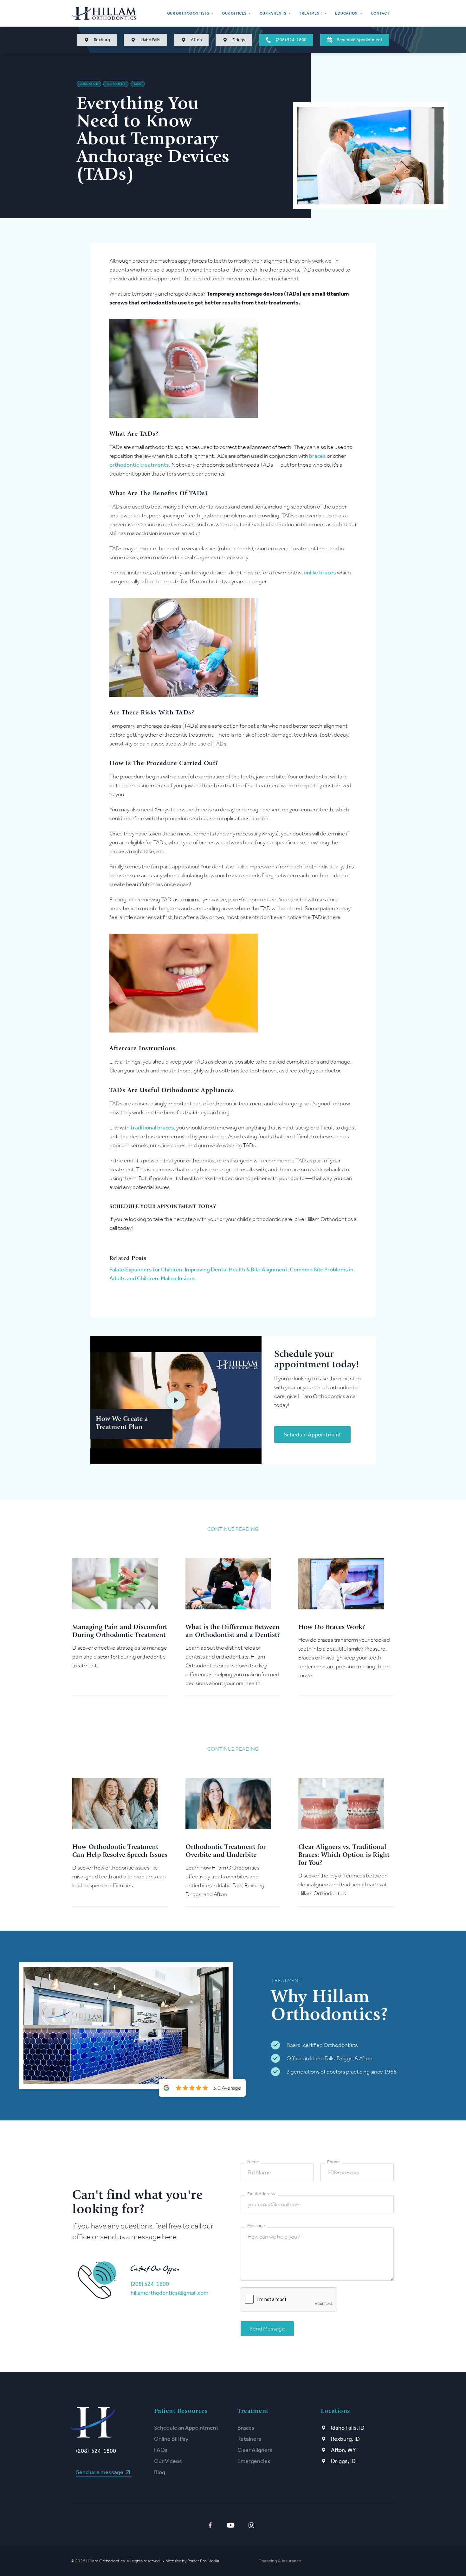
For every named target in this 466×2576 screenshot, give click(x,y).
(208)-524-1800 (96, 2451)
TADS (138, 84)
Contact (380, 13)
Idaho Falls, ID (348, 2428)
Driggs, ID (343, 2461)
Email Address (261, 2194)
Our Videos (168, 2461)
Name (253, 2162)
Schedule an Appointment (186, 2428)
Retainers (249, 2439)
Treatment (116, 84)
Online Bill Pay (171, 2439)
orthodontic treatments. (140, 465)
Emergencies (254, 2461)
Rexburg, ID (345, 2439)
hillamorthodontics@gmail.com (169, 2293)
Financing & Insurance (280, 2561)
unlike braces (320, 572)
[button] (190, 13)
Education (89, 84)
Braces (246, 2428)
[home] (104, 13)
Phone (333, 2162)
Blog (160, 2472)
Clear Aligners (255, 2450)
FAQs (161, 2450)
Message (256, 2226)
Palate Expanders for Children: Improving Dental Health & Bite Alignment (198, 1269)
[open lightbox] (176, 1400)
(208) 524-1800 (150, 2284)
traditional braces (152, 1128)
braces (317, 456)
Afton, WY (343, 2450)
